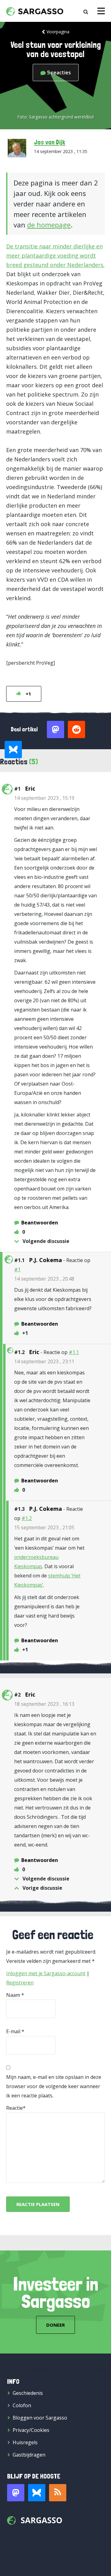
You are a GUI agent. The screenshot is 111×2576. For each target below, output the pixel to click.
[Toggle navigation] (101, 11)
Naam (13, 1995)
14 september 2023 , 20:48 (44, 1279)
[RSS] (58, 2493)
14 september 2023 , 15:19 (44, 798)
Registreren (20, 1983)
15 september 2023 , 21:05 (44, 1527)
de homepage (49, 225)
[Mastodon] (16, 2493)
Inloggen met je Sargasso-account (46, 1973)
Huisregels (25, 2442)
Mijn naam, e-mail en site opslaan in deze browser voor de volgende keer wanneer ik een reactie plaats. (54, 2086)
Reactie (14, 2108)
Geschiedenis (28, 2393)
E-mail (13, 2031)
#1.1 (74, 1352)
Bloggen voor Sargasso (40, 2418)
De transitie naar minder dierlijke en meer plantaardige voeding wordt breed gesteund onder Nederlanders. (55, 256)
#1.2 (27, 1518)
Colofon (22, 2405)
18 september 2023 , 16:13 (44, 1704)
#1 (17, 1269)
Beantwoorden (40, 1223)
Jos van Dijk (50, 142)
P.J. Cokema (45, 1260)
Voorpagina (58, 32)
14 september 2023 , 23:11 (44, 1361)
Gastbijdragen (29, 2455)
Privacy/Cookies (31, 2430)
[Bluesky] (37, 2493)
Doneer (55, 2325)
